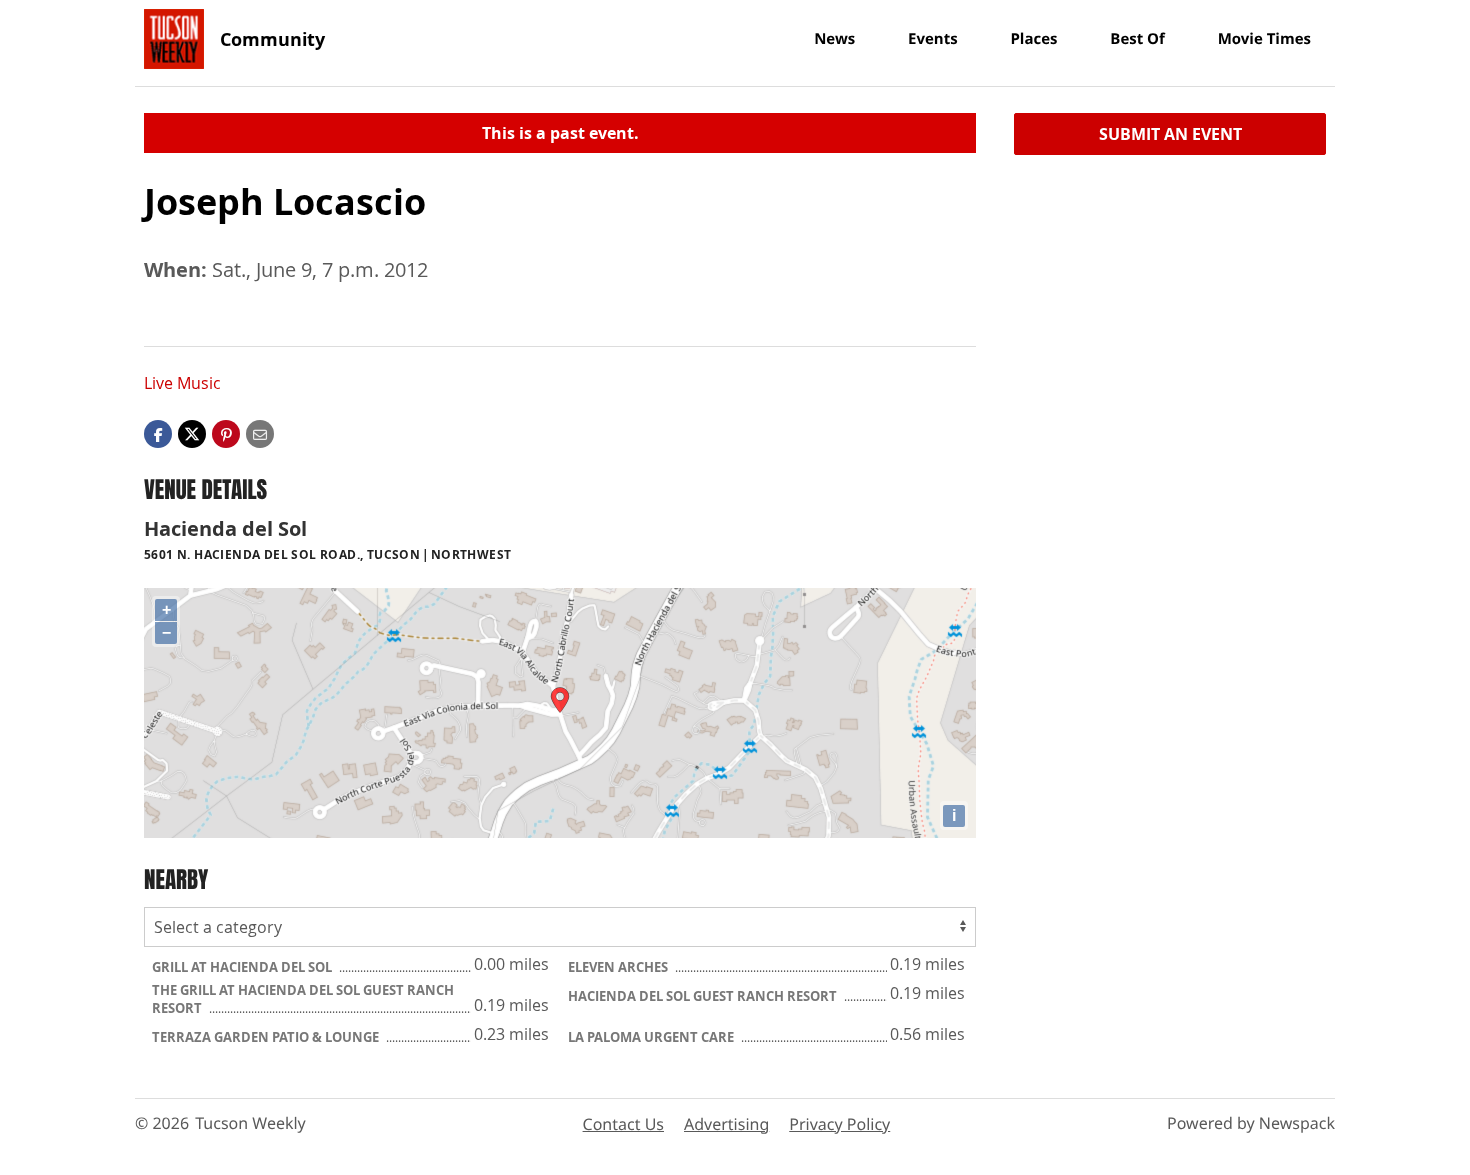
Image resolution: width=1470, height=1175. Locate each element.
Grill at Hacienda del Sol (243, 967)
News (834, 39)
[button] (226, 433)
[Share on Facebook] (158, 433)
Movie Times (1264, 39)
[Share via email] (260, 433)
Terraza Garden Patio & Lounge (267, 1037)
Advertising (726, 1124)
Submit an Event (1170, 134)
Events (933, 39)
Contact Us (623, 1124)
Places (1033, 39)
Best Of (1137, 39)
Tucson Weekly (250, 1123)
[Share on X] (192, 433)
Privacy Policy (839, 1124)
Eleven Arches (619, 967)
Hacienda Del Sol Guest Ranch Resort (704, 996)
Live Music (182, 383)
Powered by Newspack (1251, 1123)
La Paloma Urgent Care (652, 1037)
